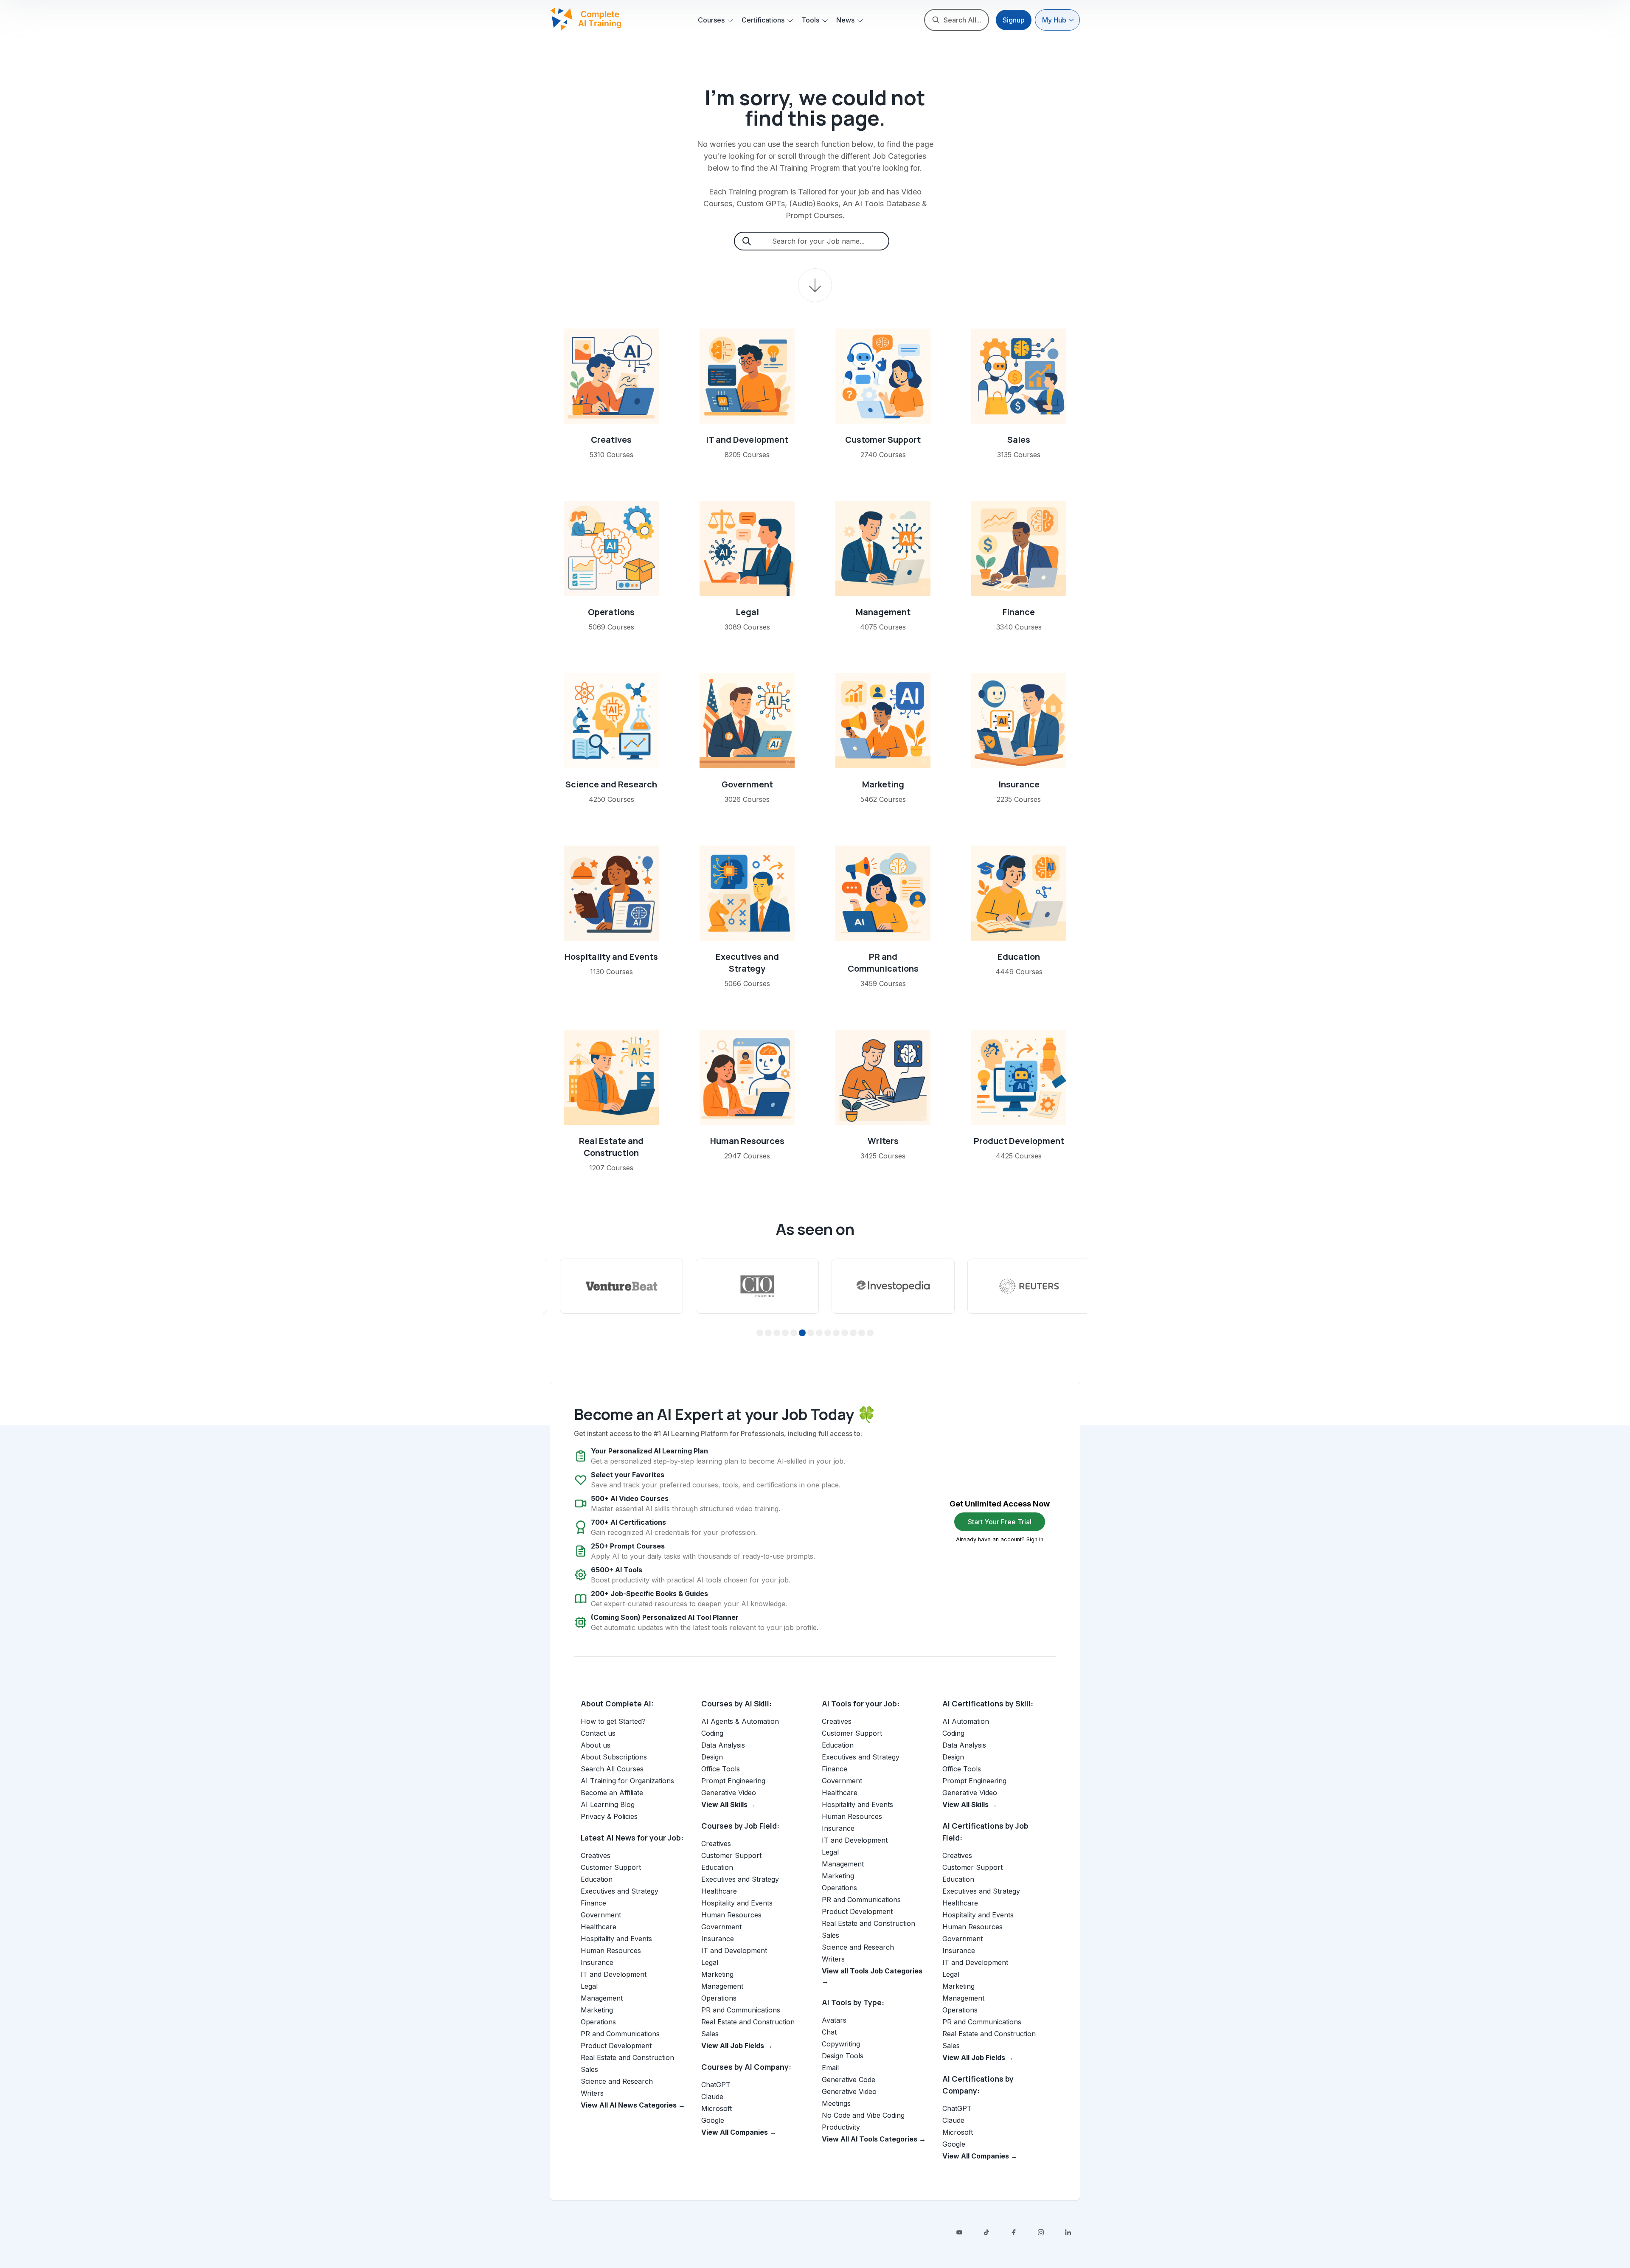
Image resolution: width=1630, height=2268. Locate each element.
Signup (1014, 20)
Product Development (1019, 1141)
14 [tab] (870, 1333)
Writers (883, 1141)
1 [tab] (760, 1333)
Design (712, 1757)
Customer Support (883, 440)
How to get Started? (613, 1721)
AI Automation (966, 1721)
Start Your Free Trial (1000, 1522)
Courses (711, 20)
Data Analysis (723, 1745)
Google (713, 2120)
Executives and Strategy (747, 963)
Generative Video (729, 1793)
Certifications (763, 20)
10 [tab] (836, 1333)
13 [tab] (862, 1333)
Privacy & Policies (609, 1816)
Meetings (836, 2103)
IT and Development (747, 440)
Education (1019, 957)
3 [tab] (777, 1333)
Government (747, 784)
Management (883, 612)
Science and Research (611, 784)
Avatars (834, 2020)
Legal (747, 612)
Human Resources (747, 1141)
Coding (712, 1733)
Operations (611, 612)
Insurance (1019, 784)
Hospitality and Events (611, 957)
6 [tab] (802, 1333)
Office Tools (721, 1769)
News (845, 20)
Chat (829, 2032)
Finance (1019, 612)
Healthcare (599, 1927)
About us (596, 1745)
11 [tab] (845, 1333)
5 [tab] (794, 1333)
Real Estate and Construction (611, 1147)
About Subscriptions (614, 1757)
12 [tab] (853, 1333)
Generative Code (849, 2080)
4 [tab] (785, 1333)
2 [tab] (769, 1333)
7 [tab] (811, 1333)
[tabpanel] (611, 1286)
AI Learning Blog (608, 1804)
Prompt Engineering (733, 1781)
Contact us (598, 1733)
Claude (712, 2097)
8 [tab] (819, 1333)
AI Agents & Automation (740, 1721)
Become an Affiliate (612, 1793)
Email (830, 2068)
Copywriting (841, 2044)
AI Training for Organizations (627, 1781)
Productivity (841, 2127)
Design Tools (843, 2056)
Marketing (883, 784)
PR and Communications (883, 963)
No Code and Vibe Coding (863, 2115)
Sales (1019, 440)
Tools (810, 20)
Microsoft (717, 2108)
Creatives (611, 440)
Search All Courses (612, 1769)
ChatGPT (716, 2085)
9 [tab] (828, 1333)
